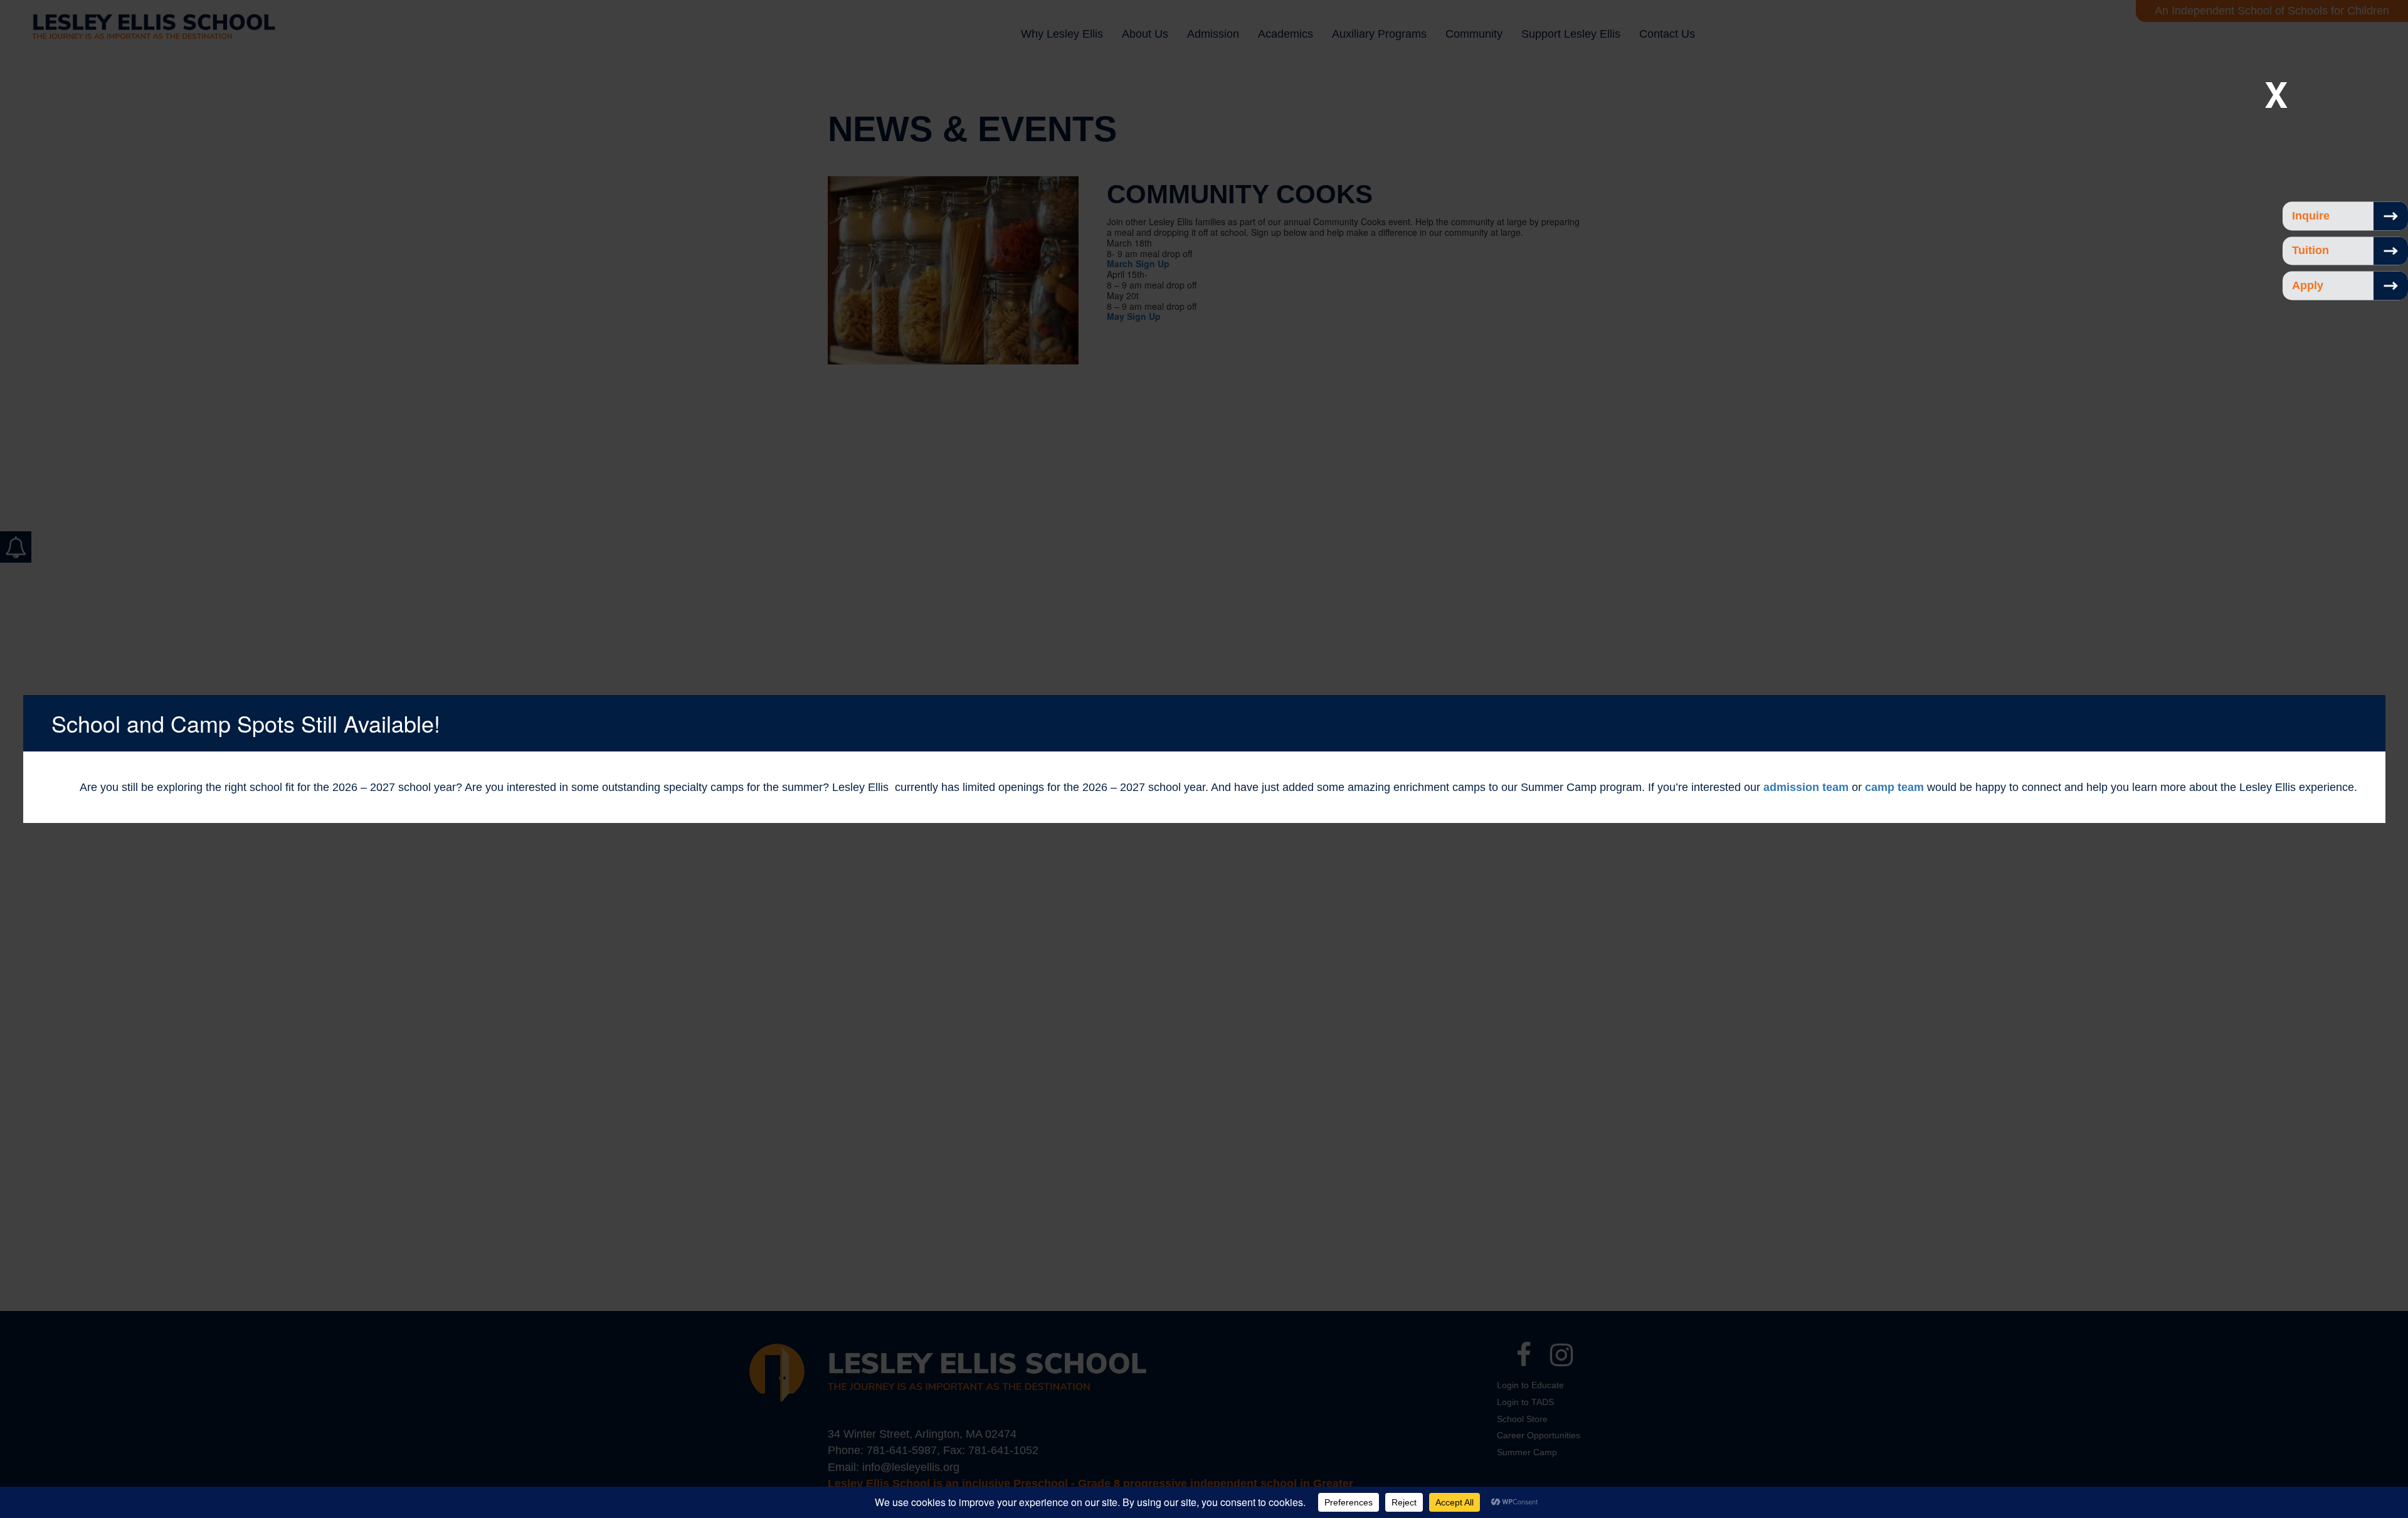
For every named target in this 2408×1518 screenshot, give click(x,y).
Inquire (2311, 216)
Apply (2308, 285)
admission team (1806, 787)
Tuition (2310, 251)
